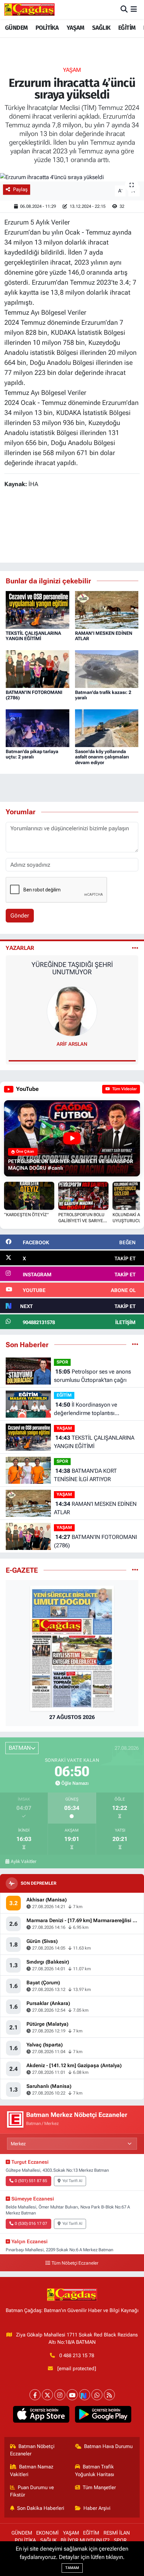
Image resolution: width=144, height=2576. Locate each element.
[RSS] (109, 2395)
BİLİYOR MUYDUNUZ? (85, 2540)
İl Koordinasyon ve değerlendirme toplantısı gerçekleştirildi (86, 1409)
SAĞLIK (101, 28)
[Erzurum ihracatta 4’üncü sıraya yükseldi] (72, 177)
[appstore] (41, 2416)
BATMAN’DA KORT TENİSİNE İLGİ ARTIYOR (85, 1475)
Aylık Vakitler (24, 1861)
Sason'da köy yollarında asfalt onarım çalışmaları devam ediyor (102, 757)
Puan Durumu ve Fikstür (32, 2491)
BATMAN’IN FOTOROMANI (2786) (95, 1541)
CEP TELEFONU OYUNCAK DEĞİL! (72, 965)
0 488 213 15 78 (77, 2355)
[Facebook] (35, 2395)
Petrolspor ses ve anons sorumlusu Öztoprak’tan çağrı (92, 1376)
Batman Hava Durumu (108, 2446)
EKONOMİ (47, 2533)
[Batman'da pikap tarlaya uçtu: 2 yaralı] (38, 728)
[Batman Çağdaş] (29, 9)
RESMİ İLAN (117, 2533)
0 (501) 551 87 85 (31, 2181)
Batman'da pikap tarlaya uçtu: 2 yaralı (32, 754)
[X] (47, 2395)
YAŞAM (76, 28)
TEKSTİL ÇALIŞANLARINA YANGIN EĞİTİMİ (33, 636)
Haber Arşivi (97, 2508)
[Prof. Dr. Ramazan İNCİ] (72, 1011)
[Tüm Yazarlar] (135, 948)
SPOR (62, 1362)
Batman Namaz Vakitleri (32, 2470)
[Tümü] (135, 1344)
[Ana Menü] (134, 9)
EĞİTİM (127, 28)
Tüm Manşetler (99, 2487)
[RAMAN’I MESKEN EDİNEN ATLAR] (107, 609)
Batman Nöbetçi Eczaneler (32, 2450)
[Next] (85, 2395)
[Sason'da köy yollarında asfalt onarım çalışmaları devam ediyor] (107, 728)
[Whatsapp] (97, 2395)
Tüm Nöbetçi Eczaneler (75, 2263)
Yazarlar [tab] (20, 948)
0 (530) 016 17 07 (31, 2224)
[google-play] (103, 2416)
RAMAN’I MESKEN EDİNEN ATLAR (95, 1508)
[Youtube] (72, 2395)
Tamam (72, 2568)
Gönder (20, 915)
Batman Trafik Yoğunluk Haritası (95, 2470)
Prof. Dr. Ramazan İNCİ (72, 1044)
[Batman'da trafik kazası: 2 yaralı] (107, 669)
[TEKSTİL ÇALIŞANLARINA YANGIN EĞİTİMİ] (38, 609)
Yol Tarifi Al (72, 2181)
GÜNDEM (16, 28)
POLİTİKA (47, 28)
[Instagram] (60, 2395)
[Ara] (124, 9)
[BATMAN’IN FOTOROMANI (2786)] (38, 669)
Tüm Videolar (124, 1089)
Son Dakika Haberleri (41, 2508)
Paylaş (20, 189)
